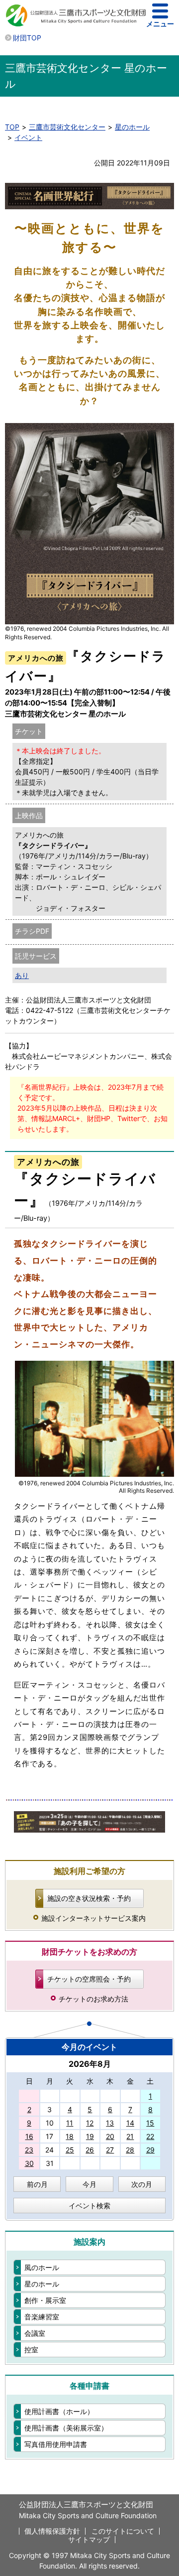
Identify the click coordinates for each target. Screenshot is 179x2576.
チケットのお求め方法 (93, 1999)
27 (110, 2150)
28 (130, 2150)
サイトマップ (89, 2539)
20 (110, 2136)
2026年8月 (90, 2064)
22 (150, 2136)
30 (29, 2163)
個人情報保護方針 (52, 2531)
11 (70, 2123)
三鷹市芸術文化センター (67, 127)
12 (90, 2123)
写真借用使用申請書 (56, 2444)
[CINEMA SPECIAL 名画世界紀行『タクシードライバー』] (94, 1475)
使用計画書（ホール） (59, 2411)
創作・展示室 (45, 2300)
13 (110, 2123)
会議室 (35, 2333)
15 (150, 2123)
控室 (31, 2350)
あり (22, 975)
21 (130, 2136)
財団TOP (27, 38)
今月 (89, 2184)
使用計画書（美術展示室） (66, 2428)
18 (70, 2136)
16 (29, 2136)
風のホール (42, 2267)
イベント (28, 137)
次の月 (142, 2184)
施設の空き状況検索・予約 (89, 1898)
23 (29, 2150)
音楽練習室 (42, 2317)
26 (90, 2150)
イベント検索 (89, 2206)
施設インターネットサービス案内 (93, 1918)
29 (150, 2150)
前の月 (37, 2184)
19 (90, 2136)
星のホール (132, 127)
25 (70, 2150)
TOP (12, 127)
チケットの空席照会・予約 (89, 1979)
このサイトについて (123, 2531)
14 (130, 2123)
